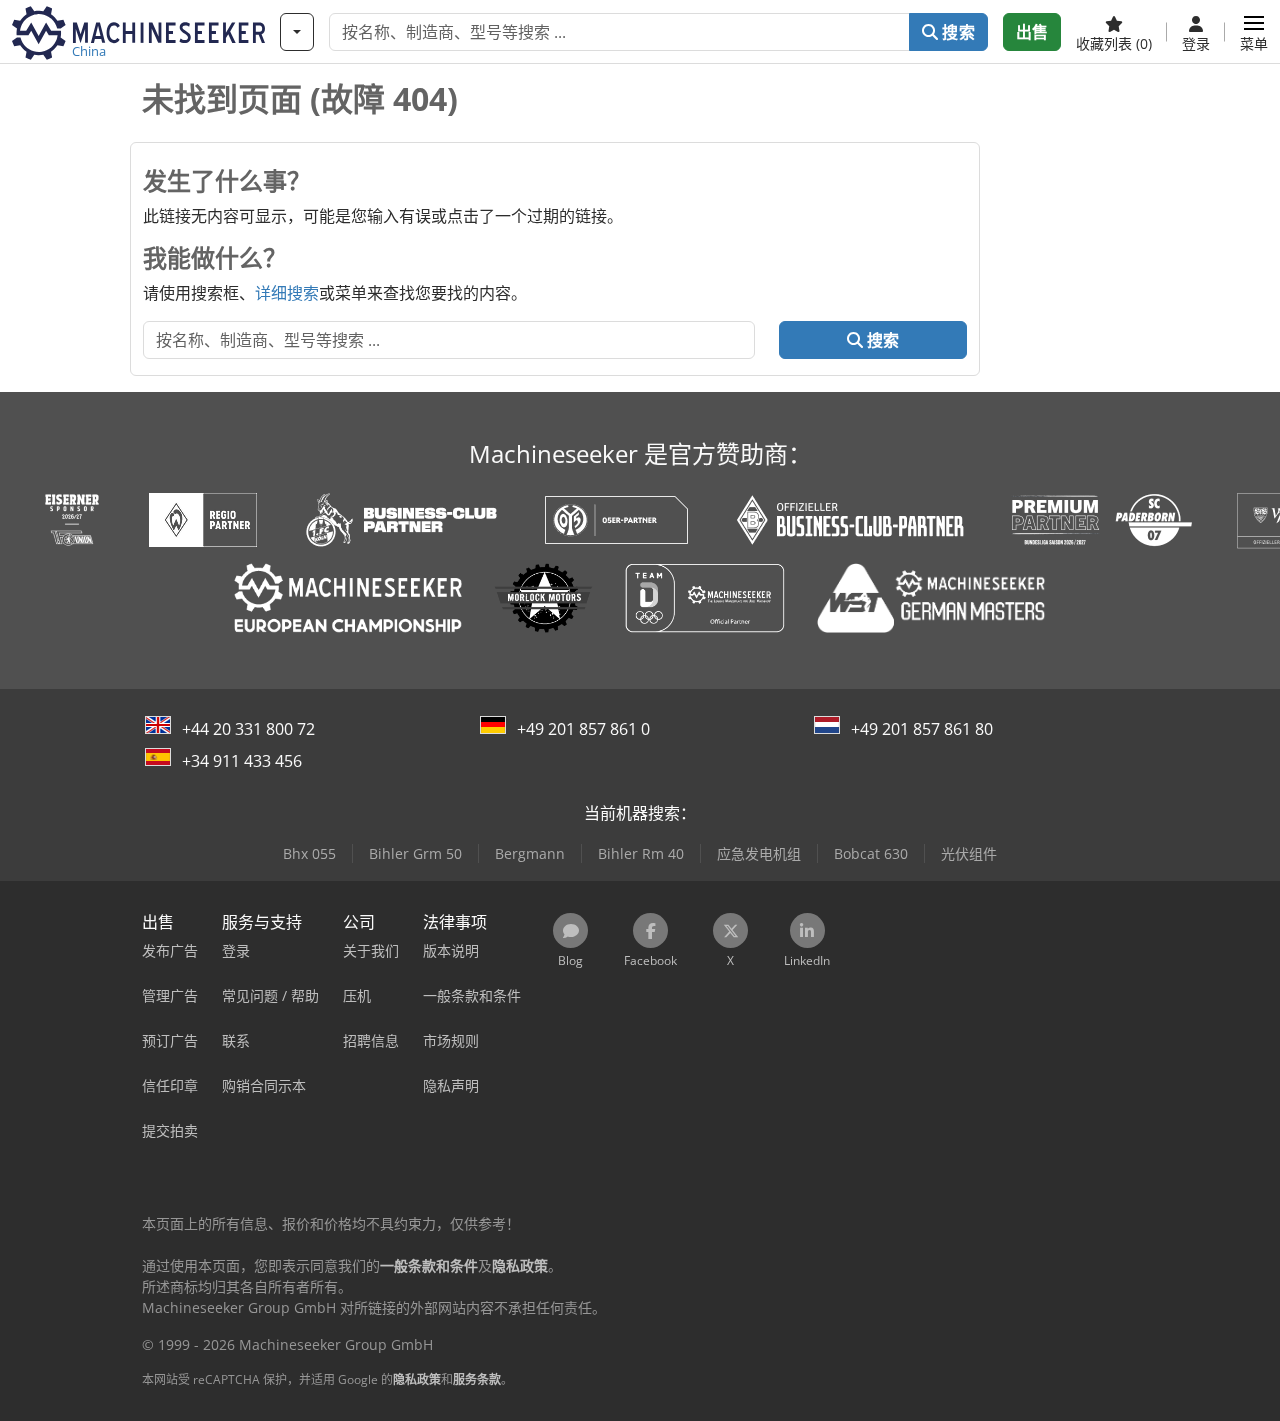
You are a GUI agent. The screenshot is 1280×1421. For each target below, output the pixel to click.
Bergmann (530, 853)
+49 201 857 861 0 (583, 729)
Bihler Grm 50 (415, 853)
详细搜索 (287, 293)
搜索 (956, 32)
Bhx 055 (309, 853)
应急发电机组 (759, 853)
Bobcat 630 (871, 853)
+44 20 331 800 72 (248, 729)
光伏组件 (969, 853)
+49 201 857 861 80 (922, 729)
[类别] (297, 32)
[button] (1254, 32)
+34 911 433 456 (242, 761)
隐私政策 (417, 1379)
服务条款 (477, 1379)
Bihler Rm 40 (641, 853)
